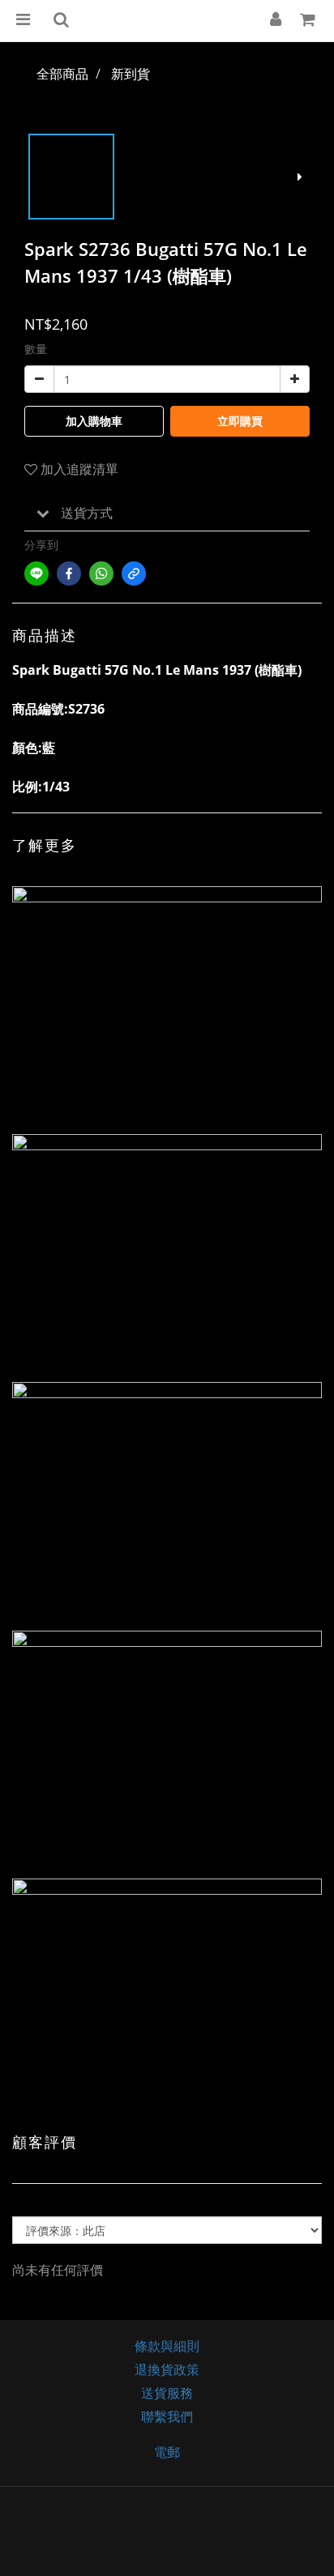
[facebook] (69, 574)
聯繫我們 (167, 2416)
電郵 (167, 2452)
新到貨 (131, 74)
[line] (36, 574)
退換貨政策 (167, 2369)
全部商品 (62, 74)
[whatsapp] (101, 574)
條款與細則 (167, 2346)
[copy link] (134, 574)
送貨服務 (167, 2393)
